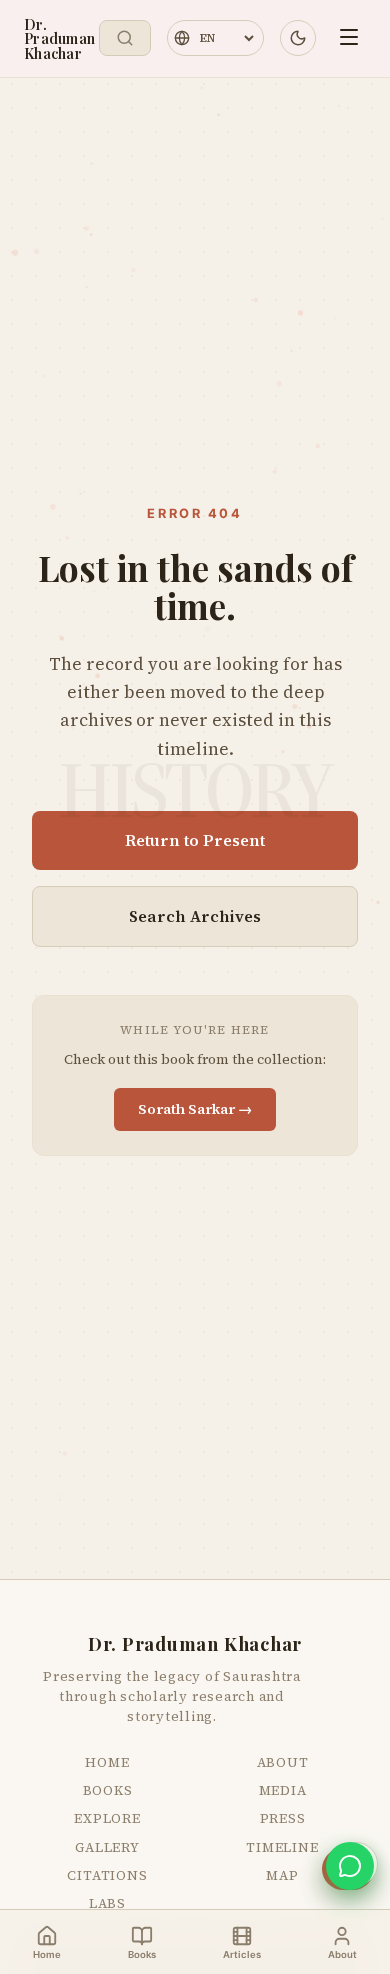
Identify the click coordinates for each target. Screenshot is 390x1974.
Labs (107, 1903)
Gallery (107, 1847)
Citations (107, 1875)
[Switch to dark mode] (298, 38)
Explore (107, 1818)
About (283, 1762)
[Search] (125, 38)
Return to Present (195, 840)
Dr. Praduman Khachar (59, 38)
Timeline (282, 1847)
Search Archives (195, 916)
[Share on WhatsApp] (350, 1866)
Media (283, 1790)
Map (282, 1875)
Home (107, 1762)
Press (283, 1818)
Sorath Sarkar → (195, 1109)
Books (108, 1790)
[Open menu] (349, 38)
